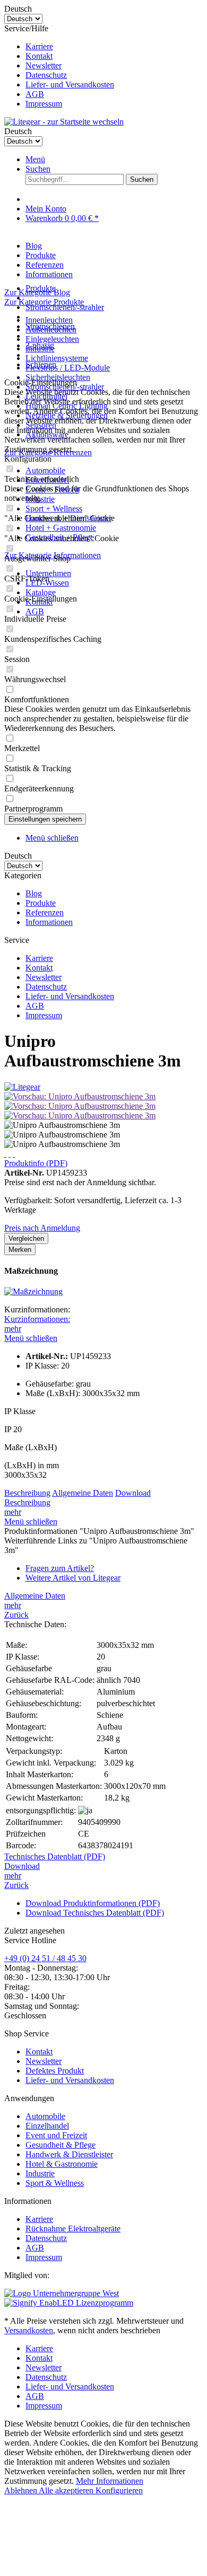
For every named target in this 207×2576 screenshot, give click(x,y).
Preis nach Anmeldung (42, 1228)
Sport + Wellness (54, 509)
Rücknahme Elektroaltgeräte (73, 2229)
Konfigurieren (119, 2490)
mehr (13, 1329)
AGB (35, 94)
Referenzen (45, 912)
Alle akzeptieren (67, 2490)
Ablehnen (21, 2490)
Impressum (44, 104)
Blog (34, 893)
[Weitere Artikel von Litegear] (22, 1087)
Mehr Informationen (110, 2481)
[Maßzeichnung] (33, 1291)
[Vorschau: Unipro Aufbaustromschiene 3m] (80, 1096)
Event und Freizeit (56, 2135)
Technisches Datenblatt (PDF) (55, 1856)
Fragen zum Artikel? (60, 1568)
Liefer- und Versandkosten (70, 85)
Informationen (49, 922)
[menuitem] (114, 47)
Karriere (39, 46)
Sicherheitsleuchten (58, 377)
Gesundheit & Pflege (61, 2145)
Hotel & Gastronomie (62, 2164)
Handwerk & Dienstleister (69, 2154)
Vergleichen (26, 1238)
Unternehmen (48, 573)
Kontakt (39, 56)
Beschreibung (27, 1493)
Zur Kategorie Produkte (44, 302)
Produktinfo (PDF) (36, 1163)
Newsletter (44, 65)
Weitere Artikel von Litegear (73, 1578)
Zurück (16, 1615)
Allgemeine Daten (83, 1493)
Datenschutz (46, 75)
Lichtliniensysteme (57, 358)
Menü (35, 159)
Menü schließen (52, 838)
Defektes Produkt (55, 2071)
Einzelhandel (47, 2126)
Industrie (40, 2173)
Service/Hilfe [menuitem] (59, 66)
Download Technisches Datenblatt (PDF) (95, 1913)
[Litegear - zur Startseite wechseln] (64, 122)
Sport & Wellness (55, 2183)
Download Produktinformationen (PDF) (93, 1903)
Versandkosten (29, 2330)
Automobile (45, 470)
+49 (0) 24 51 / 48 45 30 (45, 1958)
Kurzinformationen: (37, 1319)
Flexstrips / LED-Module (68, 368)
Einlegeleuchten (52, 339)
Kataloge (41, 592)
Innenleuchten (49, 320)
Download (133, 1493)
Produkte (41, 903)
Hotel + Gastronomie (61, 528)
